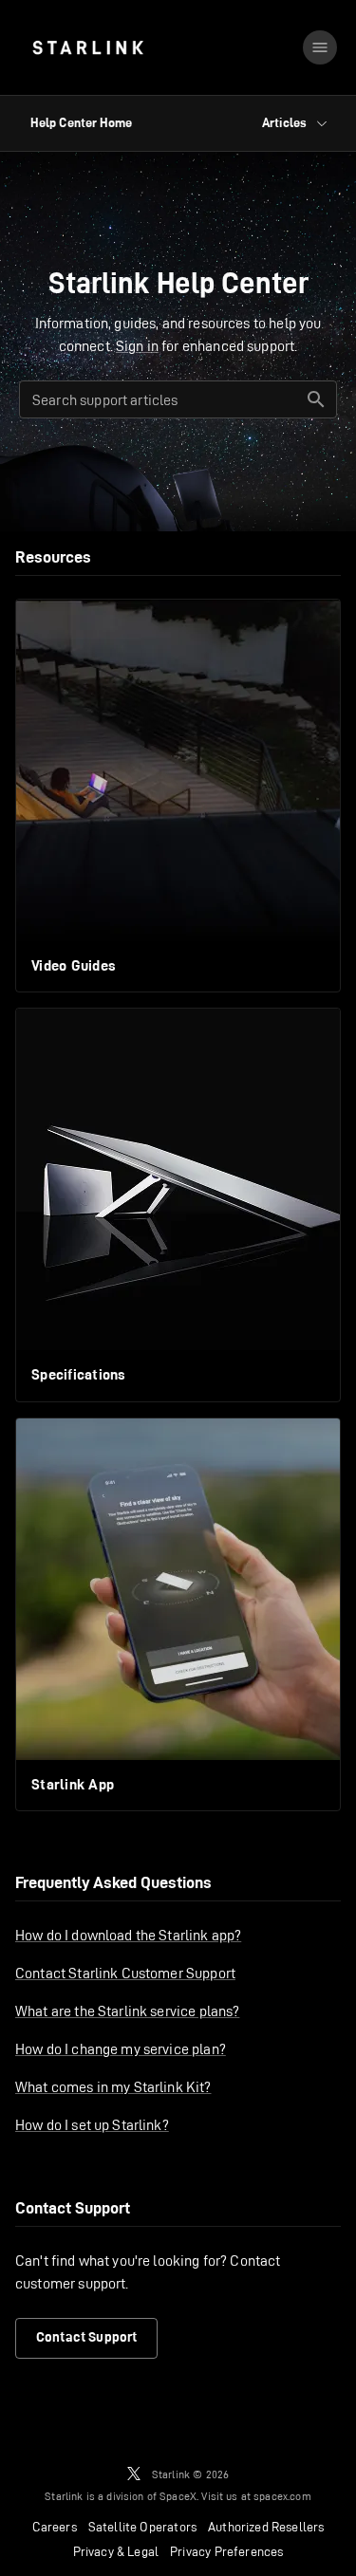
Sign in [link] (137, 346)
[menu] (320, 47)
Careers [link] (55, 2527)
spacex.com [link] (282, 2496)
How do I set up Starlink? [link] (92, 2125)
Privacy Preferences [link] (226, 2551)
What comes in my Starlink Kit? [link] (113, 2087)
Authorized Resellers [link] (266, 2527)
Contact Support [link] (86, 2337)
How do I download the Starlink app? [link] (128, 1935)
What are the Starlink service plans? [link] (127, 2011)
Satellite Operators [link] (142, 2527)
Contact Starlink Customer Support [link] (125, 1973)
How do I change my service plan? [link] (121, 2049)
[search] (316, 399)
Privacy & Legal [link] (116, 2551)
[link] (88, 47)
